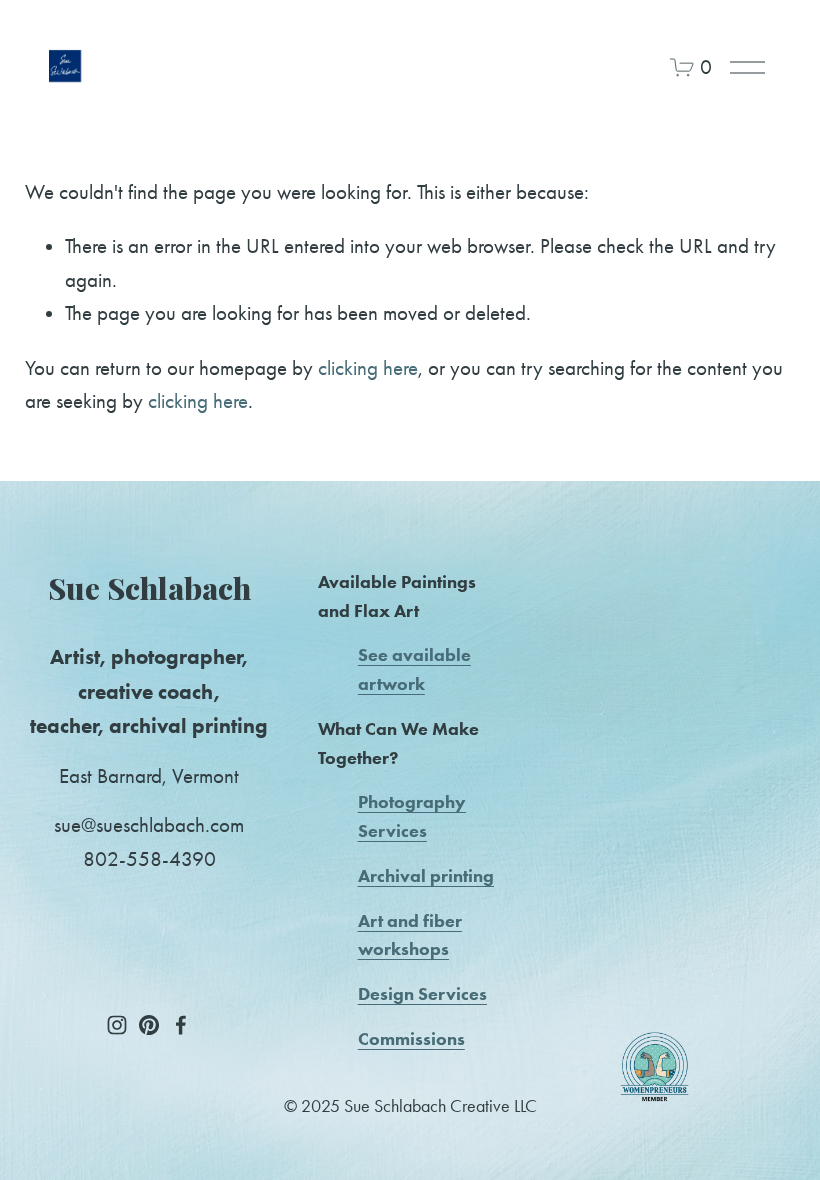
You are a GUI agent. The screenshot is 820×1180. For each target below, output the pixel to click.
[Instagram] (117, 1025)
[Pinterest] (149, 1025)
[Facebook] (181, 1025)
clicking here (368, 368)
